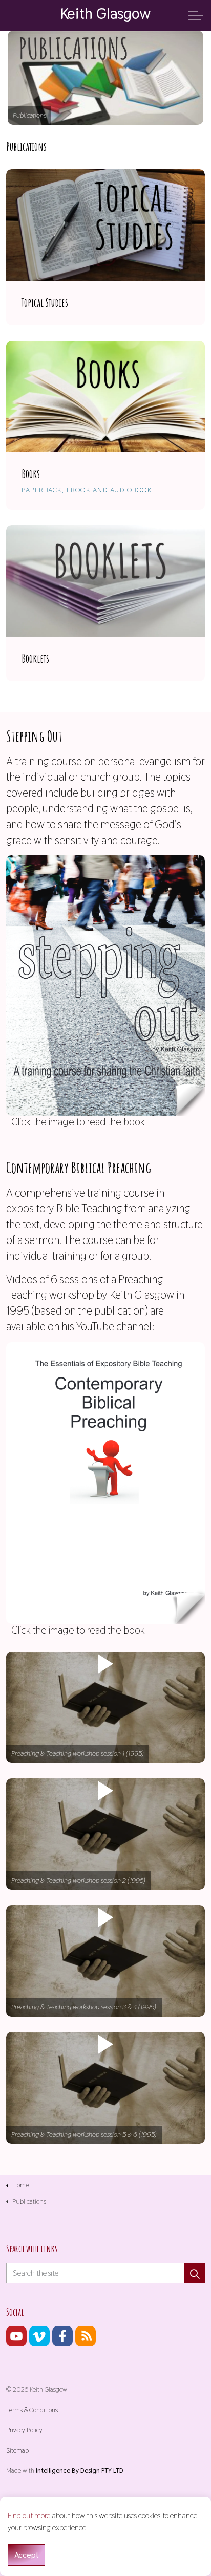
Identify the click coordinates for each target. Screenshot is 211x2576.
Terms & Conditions (32, 2410)
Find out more (29, 2515)
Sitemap (17, 2450)
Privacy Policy (24, 2430)
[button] (105, 1707)
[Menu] (196, 15)
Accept (26, 2555)
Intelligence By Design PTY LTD (80, 2470)
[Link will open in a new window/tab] (16, 2336)
